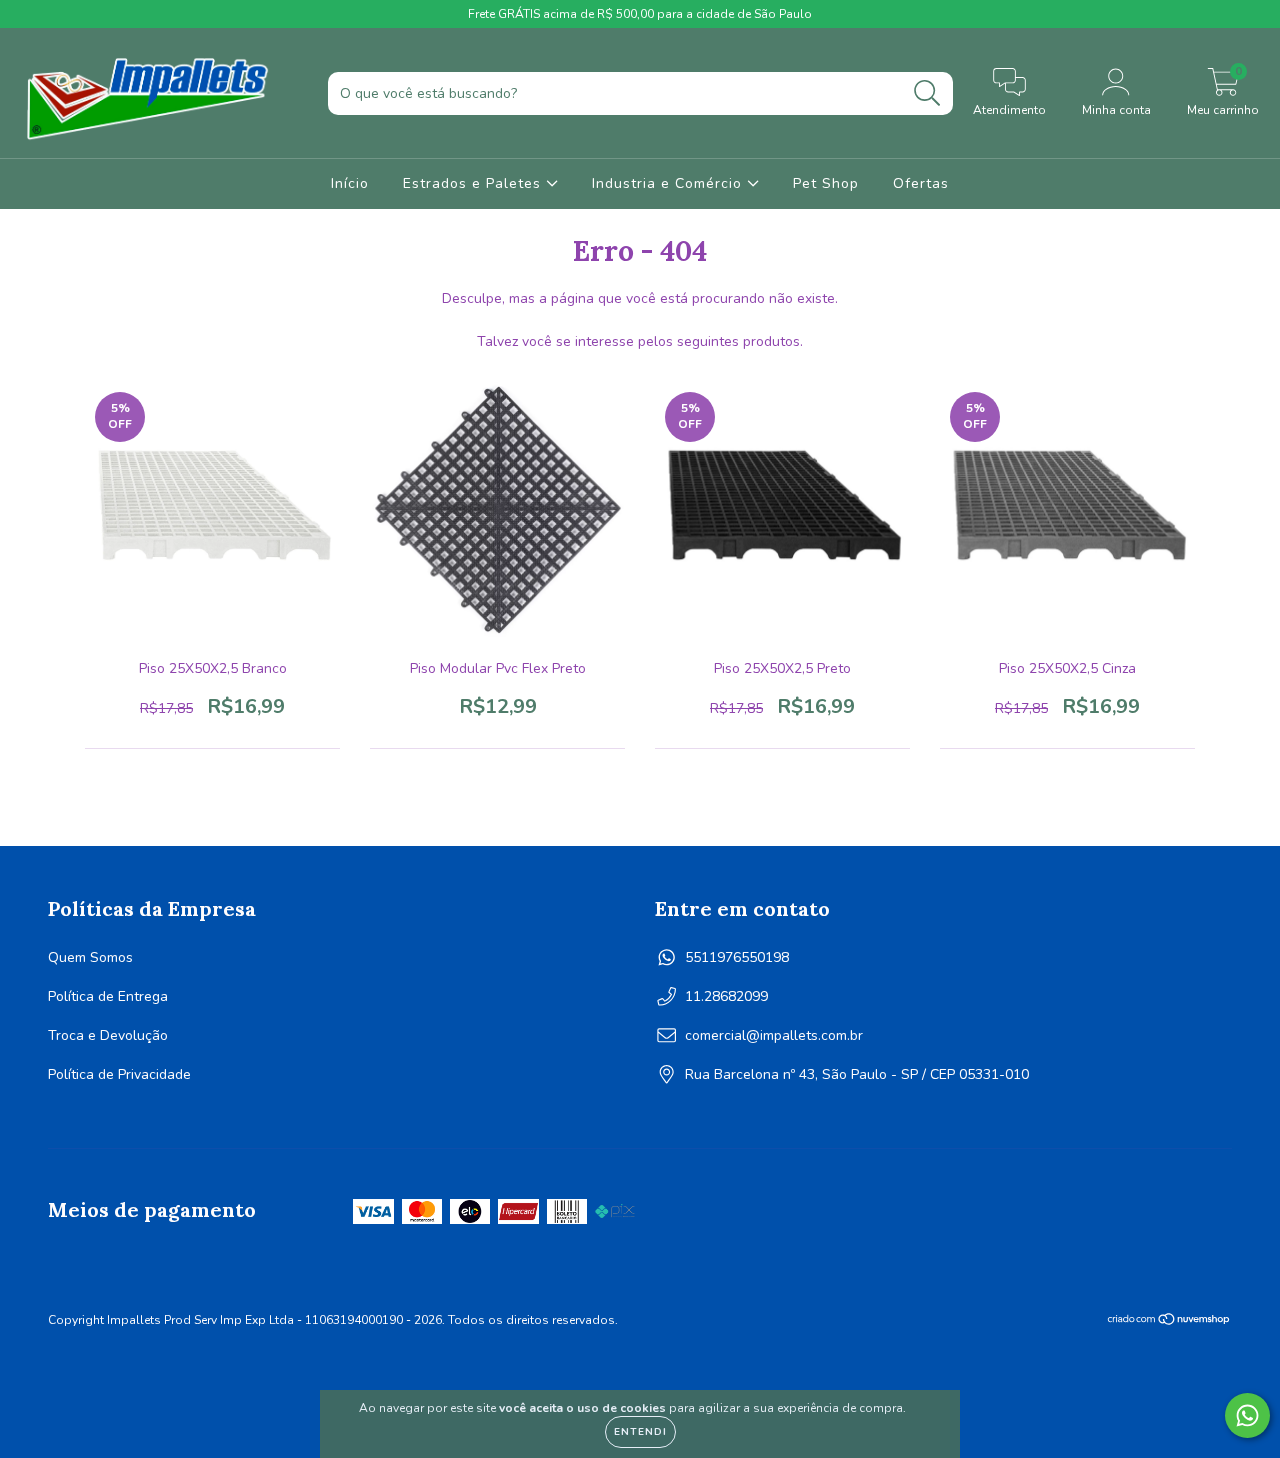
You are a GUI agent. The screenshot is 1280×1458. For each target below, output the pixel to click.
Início (350, 183)
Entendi (640, 1432)
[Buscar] (927, 93)
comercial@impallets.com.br (774, 1035)
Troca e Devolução (108, 1035)
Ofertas (921, 183)
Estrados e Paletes (474, 183)
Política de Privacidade (119, 1074)
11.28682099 (726, 996)
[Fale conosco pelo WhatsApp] (1247, 1415)
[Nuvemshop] (1169, 1322)
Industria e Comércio (669, 183)
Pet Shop (826, 183)
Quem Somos (90, 957)
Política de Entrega (108, 996)
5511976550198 (737, 957)
